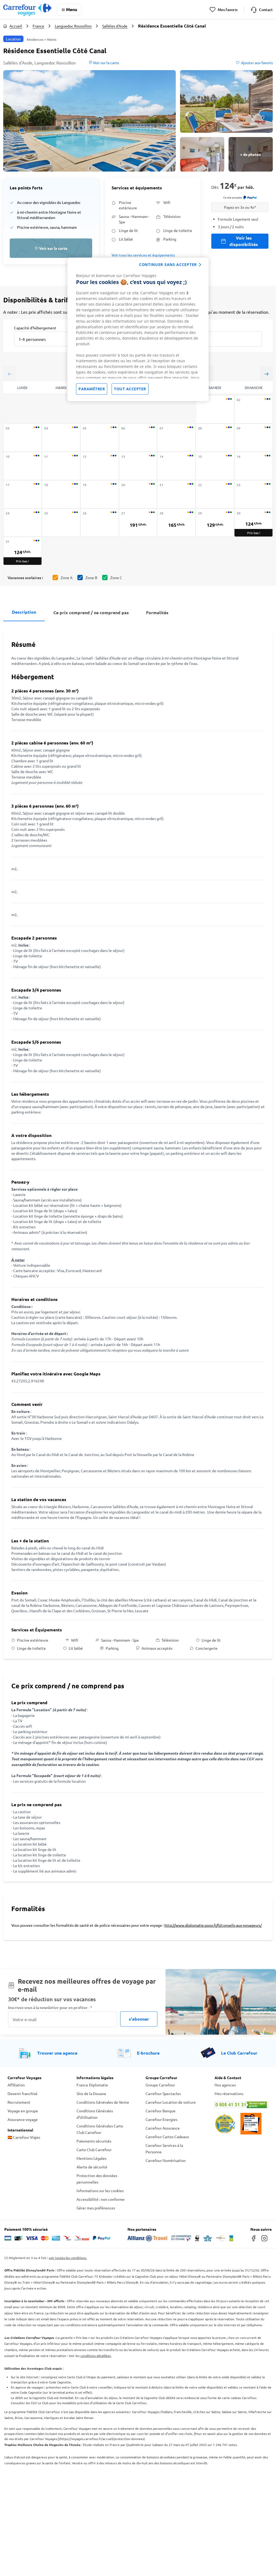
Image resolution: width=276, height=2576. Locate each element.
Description (24, 612)
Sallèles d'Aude (115, 26)
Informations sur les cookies (100, 2191)
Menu (72, 9)
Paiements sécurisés (94, 2141)
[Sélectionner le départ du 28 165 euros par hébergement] (176, 523)
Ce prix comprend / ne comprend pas (91, 612)
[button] (89, 121)
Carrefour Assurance (163, 2128)
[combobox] (46, 336)
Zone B (91, 578)
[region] (138, 329)
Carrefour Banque (161, 2111)
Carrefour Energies (161, 2119)
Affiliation (16, 2085)
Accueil (16, 26)
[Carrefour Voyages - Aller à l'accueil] (27, 10)
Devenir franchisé (23, 2093)
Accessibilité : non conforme (101, 2199)
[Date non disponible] (215, 409)
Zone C (116, 578)
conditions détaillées (96, 2356)
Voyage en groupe (23, 2111)
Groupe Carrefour (160, 2085)
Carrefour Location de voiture (171, 2102)
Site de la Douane (91, 2093)
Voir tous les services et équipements (143, 255)
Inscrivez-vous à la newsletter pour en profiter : (50, 2008)
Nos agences (225, 2085)
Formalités (157, 612)
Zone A (67, 578)
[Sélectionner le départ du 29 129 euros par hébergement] (215, 523)
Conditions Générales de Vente (103, 2102)
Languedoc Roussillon (73, 26)
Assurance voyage (23, 2119)
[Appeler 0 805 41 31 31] (241, 2105)
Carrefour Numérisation (166, 2160)
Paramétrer (92, 389)
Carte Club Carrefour (94, 2150)
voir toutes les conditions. (68, 2258)
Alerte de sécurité (92, 2167)
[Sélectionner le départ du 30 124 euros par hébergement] (253, 523)
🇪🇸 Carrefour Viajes (24, 2137)
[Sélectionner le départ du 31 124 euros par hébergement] (23, 551)
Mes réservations (229, 2093)
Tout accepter (130, 389)
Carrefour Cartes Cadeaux (167, 2137)
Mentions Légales (92, 2158)
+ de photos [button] (251, 154)
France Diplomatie (92, 2085)
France (38, 26)
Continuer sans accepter (168, 264)
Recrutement (19, 2102)
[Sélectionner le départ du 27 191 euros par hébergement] (138, 523)
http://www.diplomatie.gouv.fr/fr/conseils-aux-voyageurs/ (213, 1925)
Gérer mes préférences (96, 2208)
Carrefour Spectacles (163, 2093)
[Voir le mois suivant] (266, 374)
